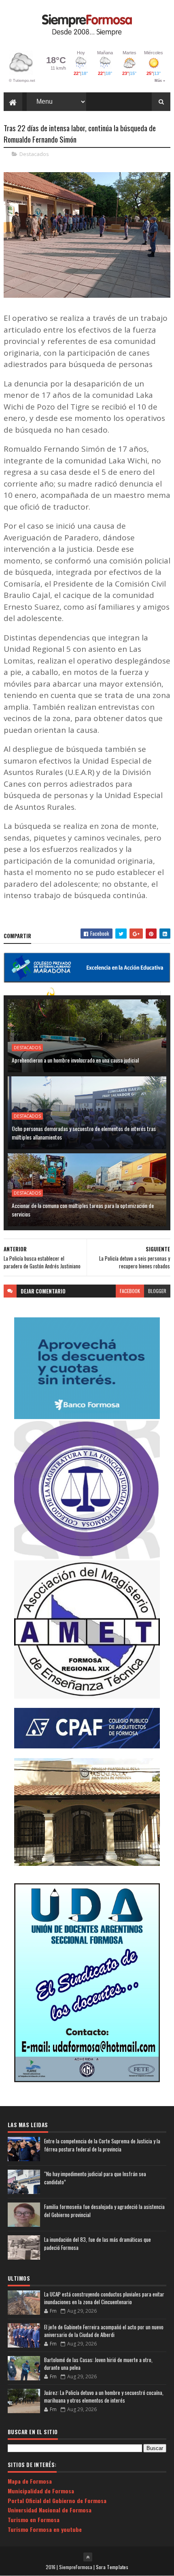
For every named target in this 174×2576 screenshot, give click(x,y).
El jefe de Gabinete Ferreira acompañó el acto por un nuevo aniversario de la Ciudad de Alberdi (104, 2331)
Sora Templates (112, 2567)
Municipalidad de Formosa (41, 2491)
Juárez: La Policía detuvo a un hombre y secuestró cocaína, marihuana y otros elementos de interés (104, 2397)
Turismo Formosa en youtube (45, 2529)
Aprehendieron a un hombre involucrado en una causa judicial (75, 1060)
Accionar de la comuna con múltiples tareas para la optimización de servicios (83, 1210)
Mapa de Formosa (30, 2481)
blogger (157, 1291)
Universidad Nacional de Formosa (50, 2510)
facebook (130, 1291)
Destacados (34, 154)
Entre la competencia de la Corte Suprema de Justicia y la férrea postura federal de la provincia (102, 2145)
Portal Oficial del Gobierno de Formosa (57, 2500)
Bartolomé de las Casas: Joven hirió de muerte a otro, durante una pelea (98, 2364)
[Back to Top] (88, 2557)
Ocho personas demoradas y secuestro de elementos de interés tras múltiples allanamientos (84, 1133)
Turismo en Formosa (34, 2519)
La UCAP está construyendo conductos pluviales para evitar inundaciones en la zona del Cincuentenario (104, 2298)
